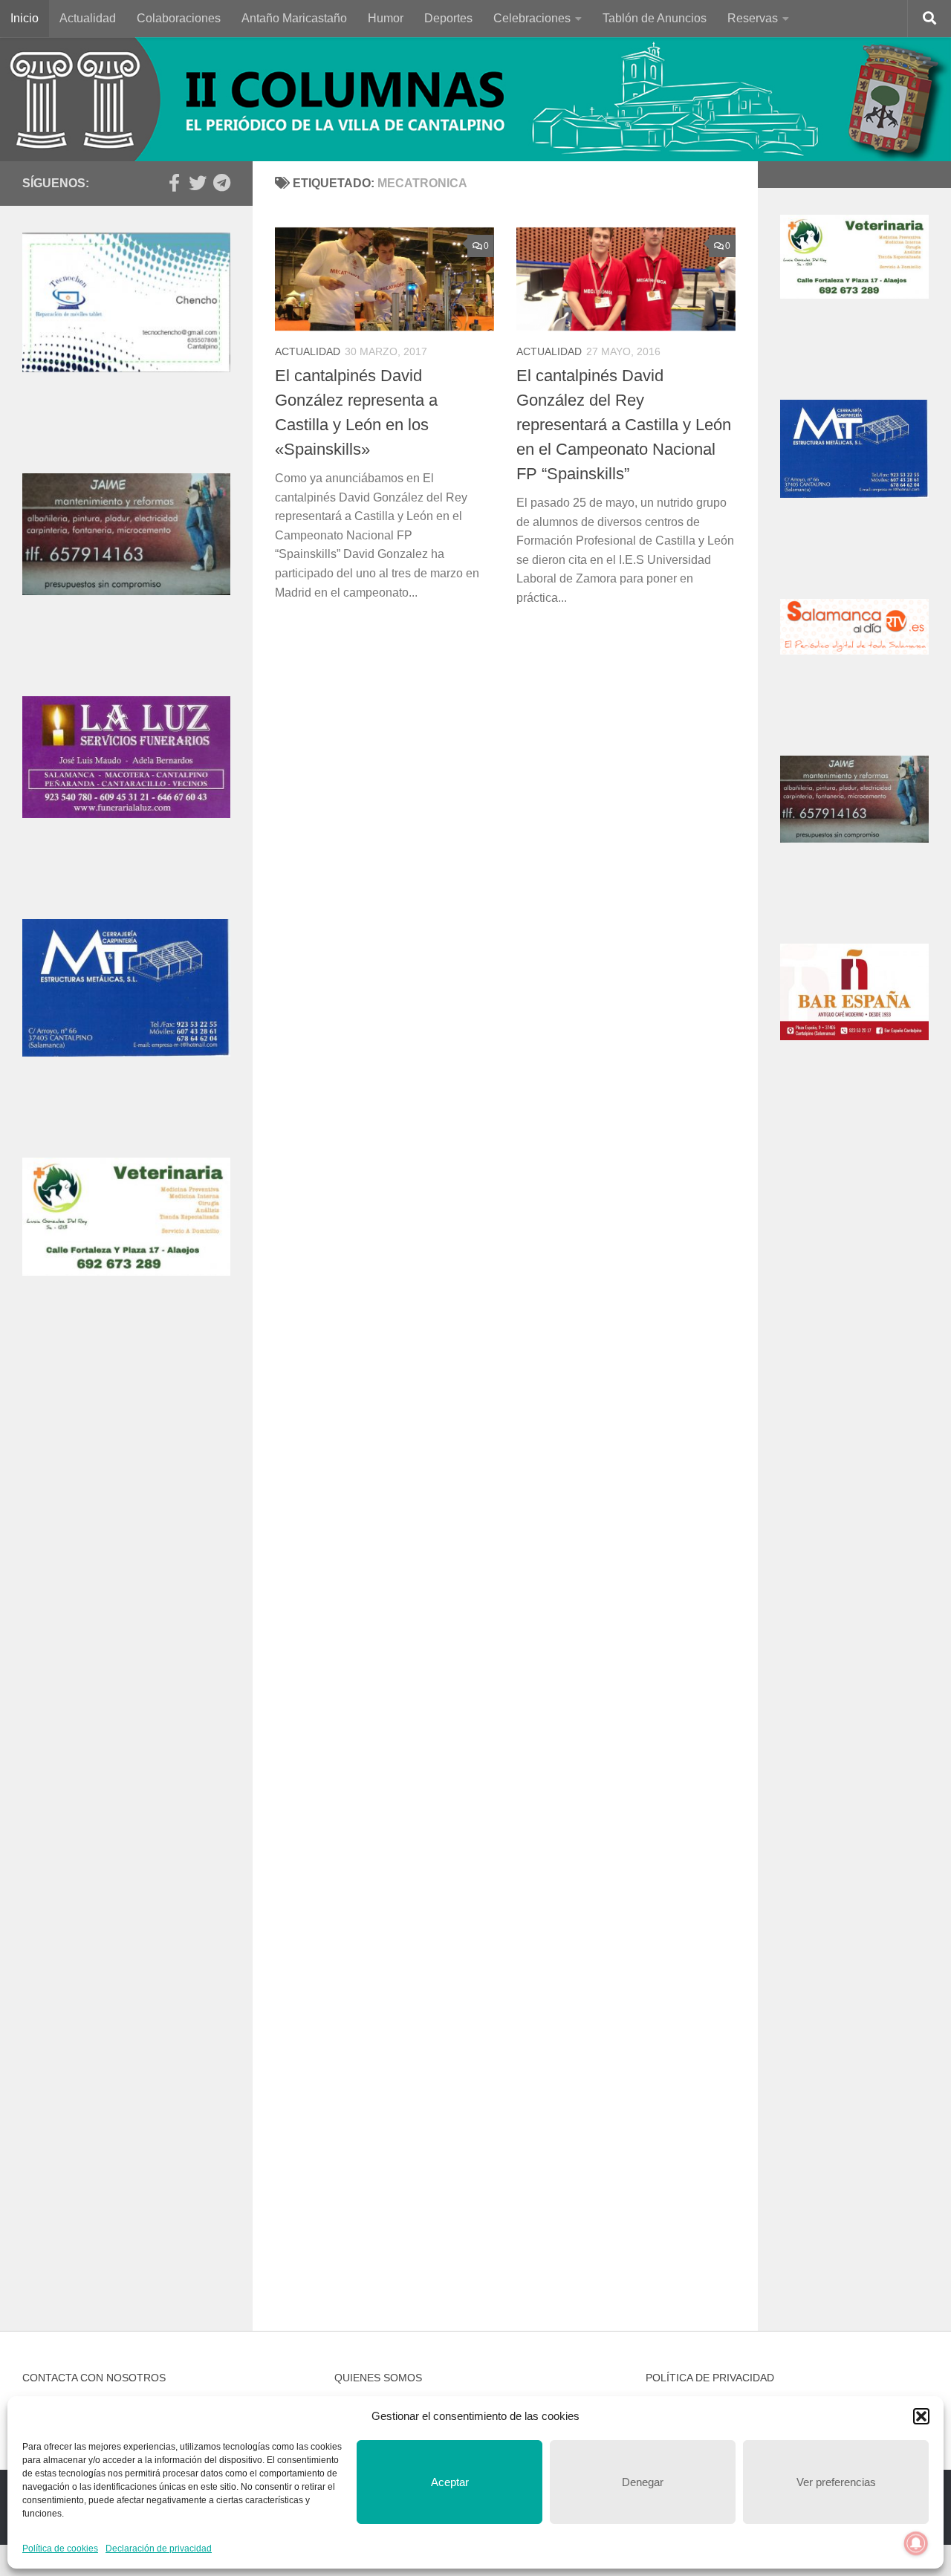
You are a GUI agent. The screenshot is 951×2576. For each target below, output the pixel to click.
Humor (386, 18)
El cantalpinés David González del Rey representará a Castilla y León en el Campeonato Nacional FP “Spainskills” (624, 425)
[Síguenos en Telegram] (221, 183)
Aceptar (450, 2482)
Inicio (25, 18)
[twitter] (198, 183)
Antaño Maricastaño (294, 18)
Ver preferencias (836, 2482)
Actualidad (88, 18)
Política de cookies (60, 2549)
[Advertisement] (126, 1595)
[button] (921, 2416)
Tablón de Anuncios (655, 18)
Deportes (448, 18)
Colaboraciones (179, 18)
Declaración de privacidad (159, 2549)
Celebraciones (532, 18)
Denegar (643, 2482)
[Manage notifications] (916, 2543)
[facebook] (174, 183)
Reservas (753, 18)
